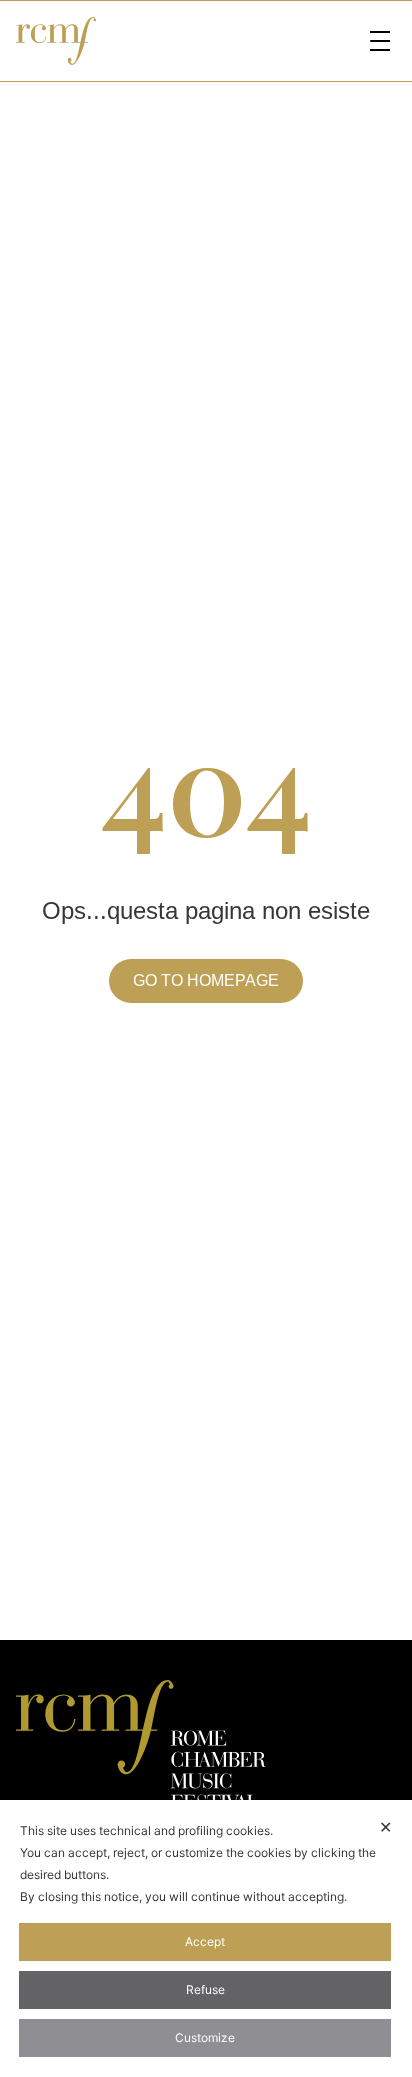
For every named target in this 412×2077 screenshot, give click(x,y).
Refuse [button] (205, 1989)
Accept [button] (205, 1941)
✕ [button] (385, 1827)
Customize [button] (205, 2037)
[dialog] (206, 1938)
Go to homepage (206, 980)
